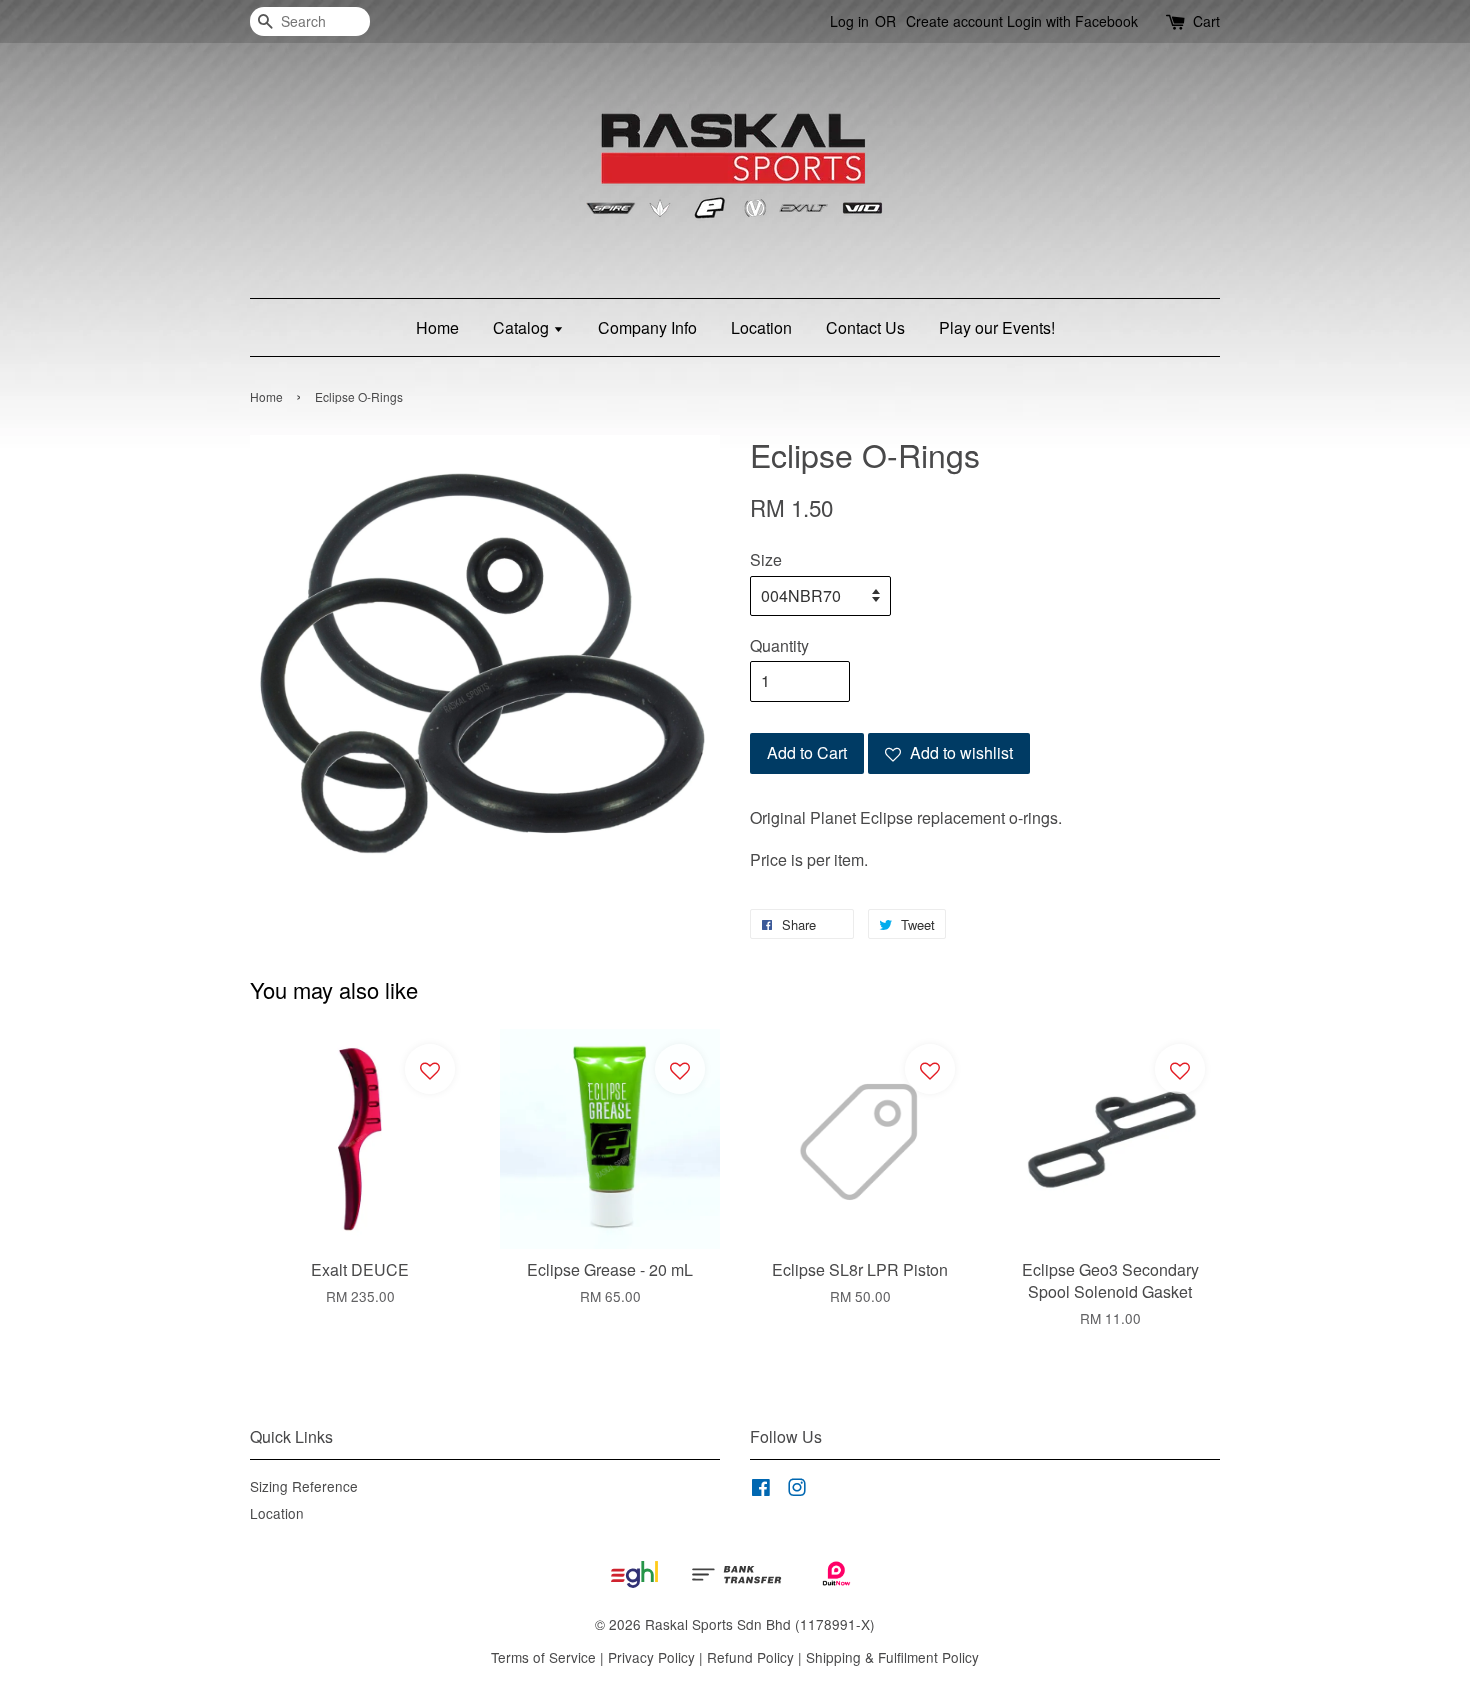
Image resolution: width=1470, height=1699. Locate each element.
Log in (849, 21)
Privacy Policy (651, 1657)
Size (766, 559)
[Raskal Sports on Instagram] (797, 1490)
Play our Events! (997, 327)
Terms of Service (543, 1657)
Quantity (779, 645)
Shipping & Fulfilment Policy (892, 1657)
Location (761, 327)
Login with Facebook (1072, 21)
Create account (954, 21)
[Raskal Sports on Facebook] (761, 1490)
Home (437, 327)
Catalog (523, 327)
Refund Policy (750, 1657)
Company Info (647, 327)
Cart (1206, 21)
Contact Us (865, 327)
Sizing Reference (304, 1486)
